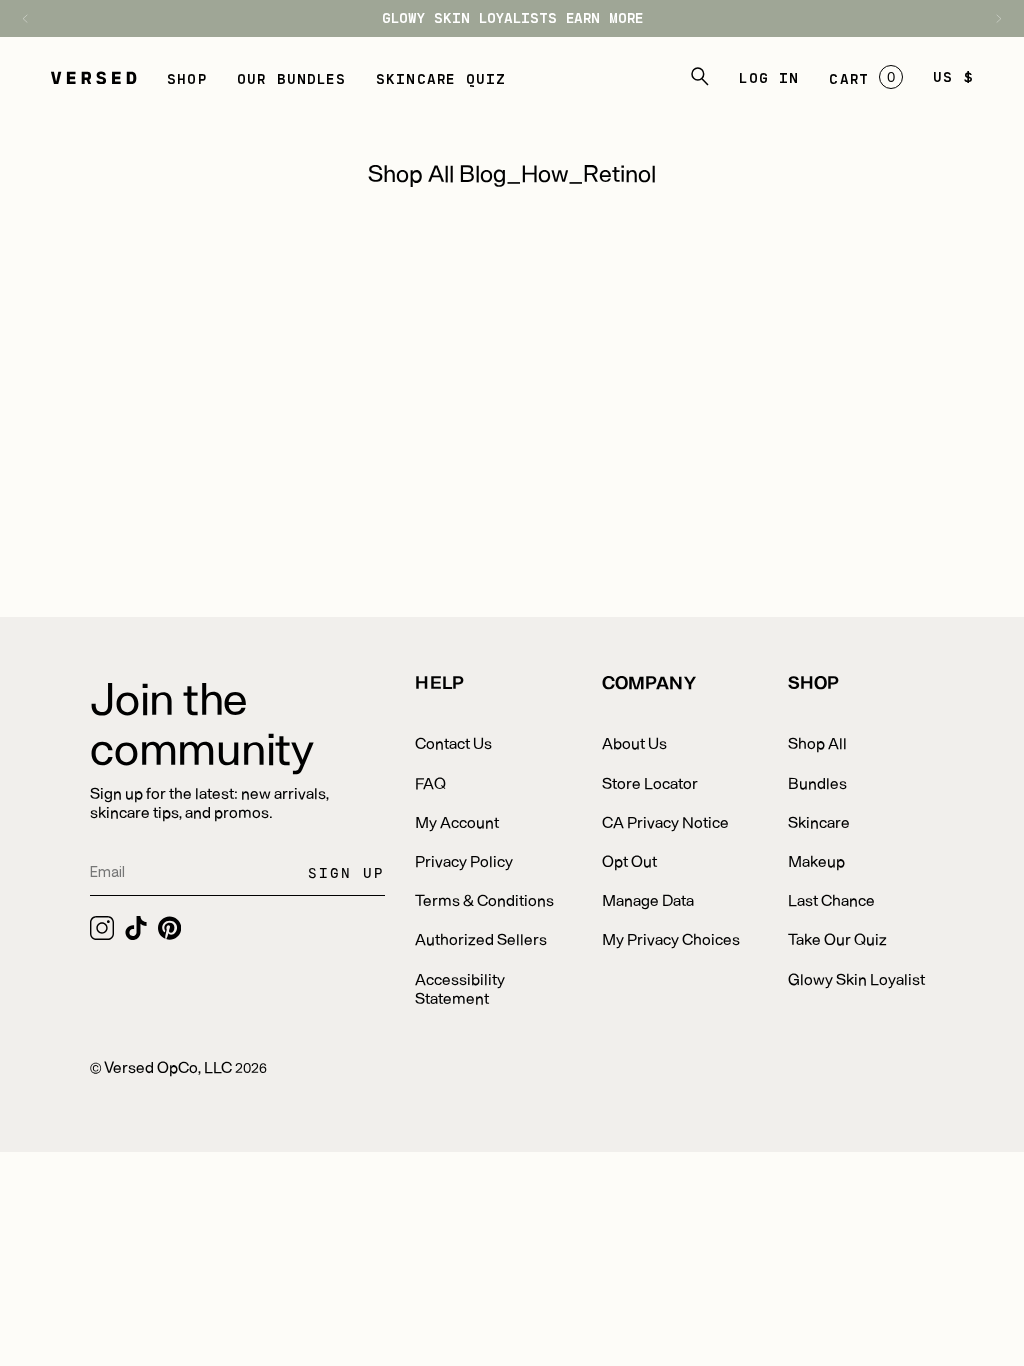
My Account (457, 821)
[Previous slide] (35, 18)
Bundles (817, 782)
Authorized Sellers (481, 938)
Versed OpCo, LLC (168, 1066)
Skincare (819, 821)
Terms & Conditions (484, 899)
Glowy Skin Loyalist (856, 978)
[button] (187, 77)
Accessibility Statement (460, 988)
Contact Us (453, 742)
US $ (953, 76)
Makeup (816, 860)
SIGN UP (346, 872)
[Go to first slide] (989, 18)
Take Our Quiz (837, 938)
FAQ (430, 782)
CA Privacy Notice (665, 821)
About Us (634, 742)
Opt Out (629, 860)
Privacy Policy (464, 860)
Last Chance (831, 899)
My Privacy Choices (671, 938)
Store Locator (650, 782)
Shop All (817, 742)
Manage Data (648, 899)
